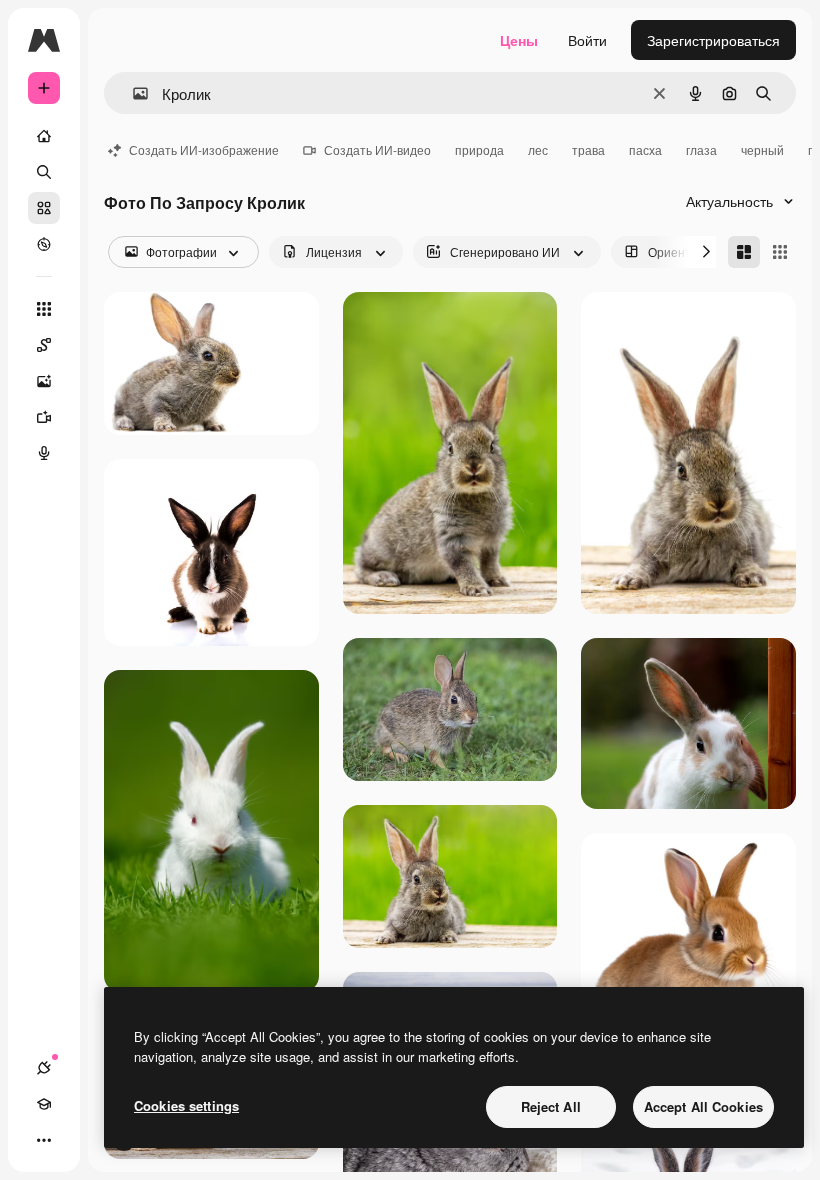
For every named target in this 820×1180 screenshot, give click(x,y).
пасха (645, 149)
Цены (519, 40)
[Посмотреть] (44, 244)
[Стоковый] (44, 208)
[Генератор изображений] (44, 381)
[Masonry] (744, 252)
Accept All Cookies (703, 1106)
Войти (587, 40)
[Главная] (44, 136)
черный (762, 149)
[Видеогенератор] (44, 417)
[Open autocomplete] (132, 93)
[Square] (780, 252)
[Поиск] (44, 172)
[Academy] (44, 1104)
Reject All (551, 1106)
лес (538, 149)
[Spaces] (44, 345)
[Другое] (44, 1140)
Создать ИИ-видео (377, 149)
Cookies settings (186, 1105)
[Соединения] (44, 1068)
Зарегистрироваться (713, 40)
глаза (701, 149)
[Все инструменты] (44, 309)
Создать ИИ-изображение (204, 149)
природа (479, 149)
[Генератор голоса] (44, 453)
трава (588, 149)
